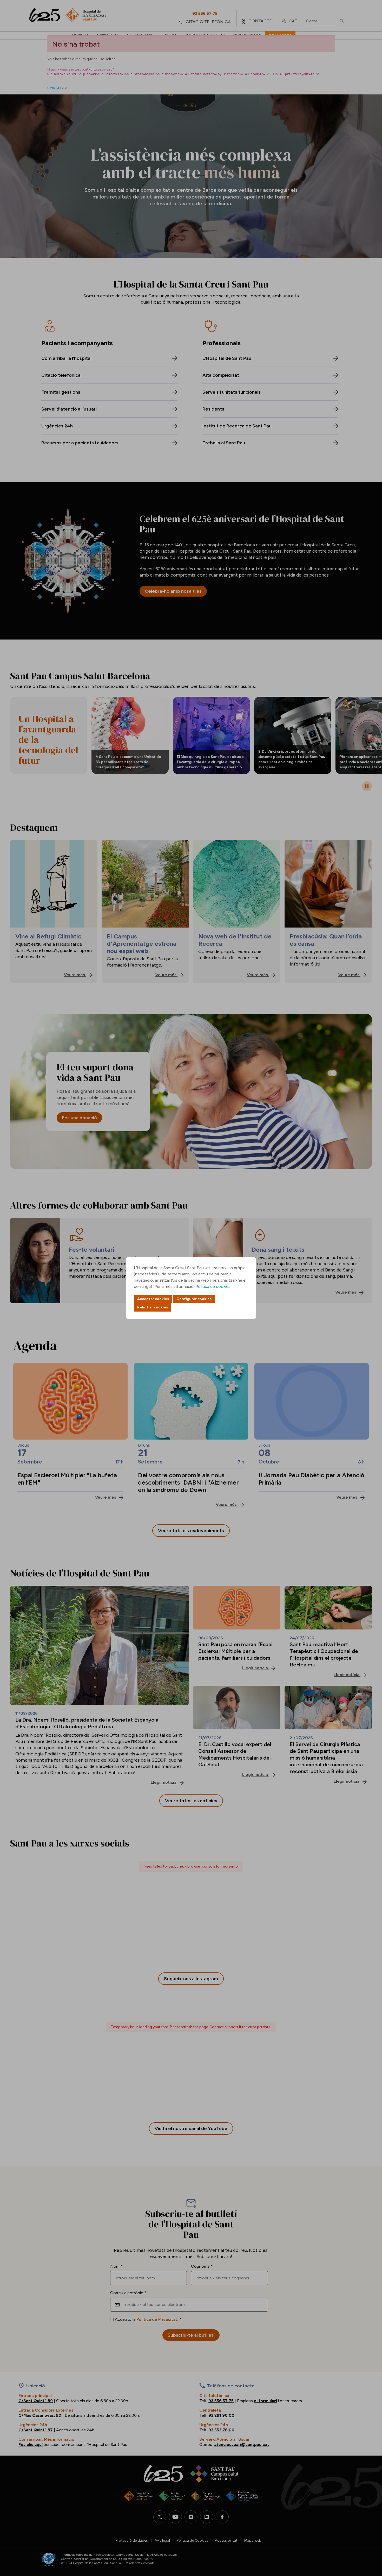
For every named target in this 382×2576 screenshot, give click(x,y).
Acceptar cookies (153, 1299)
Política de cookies (213, 1286)
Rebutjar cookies (153, 1307)
